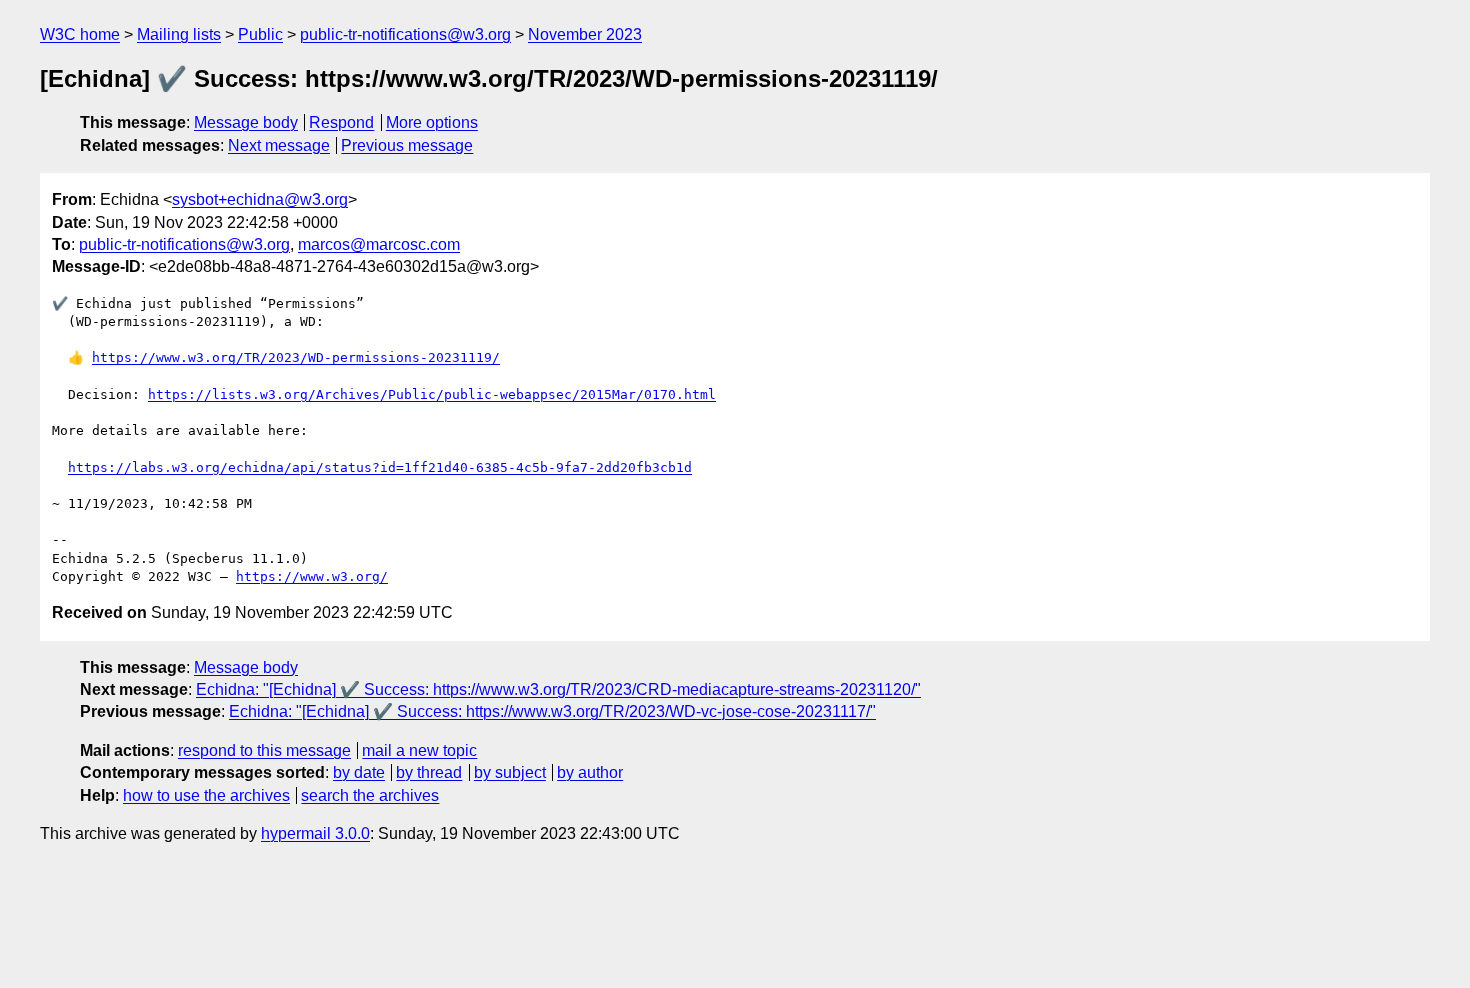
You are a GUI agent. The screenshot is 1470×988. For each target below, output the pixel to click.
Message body (246, 122)
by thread (429, 772)
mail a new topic (419, 750)
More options (432, 122)
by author (590, 772)
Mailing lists (179, 34)
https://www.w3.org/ (312, 576)
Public (260, 34)
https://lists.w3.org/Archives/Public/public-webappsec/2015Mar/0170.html (432, 394)
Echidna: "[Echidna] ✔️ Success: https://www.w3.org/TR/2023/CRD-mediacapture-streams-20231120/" (558, 689)
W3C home (80, 34)
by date (359, 772)
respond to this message (264, 750)
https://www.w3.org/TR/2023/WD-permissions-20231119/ (296, 357)
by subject (510, 772)
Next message (279, 145)
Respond (341, 122)
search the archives (370, 795)
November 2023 (585, 34)
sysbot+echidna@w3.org (260, 199)
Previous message (407, 145)
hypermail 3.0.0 (315, 833)
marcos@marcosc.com (379, 244)
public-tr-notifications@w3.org (405, 34)
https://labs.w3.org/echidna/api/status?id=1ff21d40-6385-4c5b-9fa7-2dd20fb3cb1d (380, 467)
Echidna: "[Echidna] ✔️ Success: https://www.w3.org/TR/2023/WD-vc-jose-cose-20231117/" (552, 711)
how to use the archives (206, 795)
